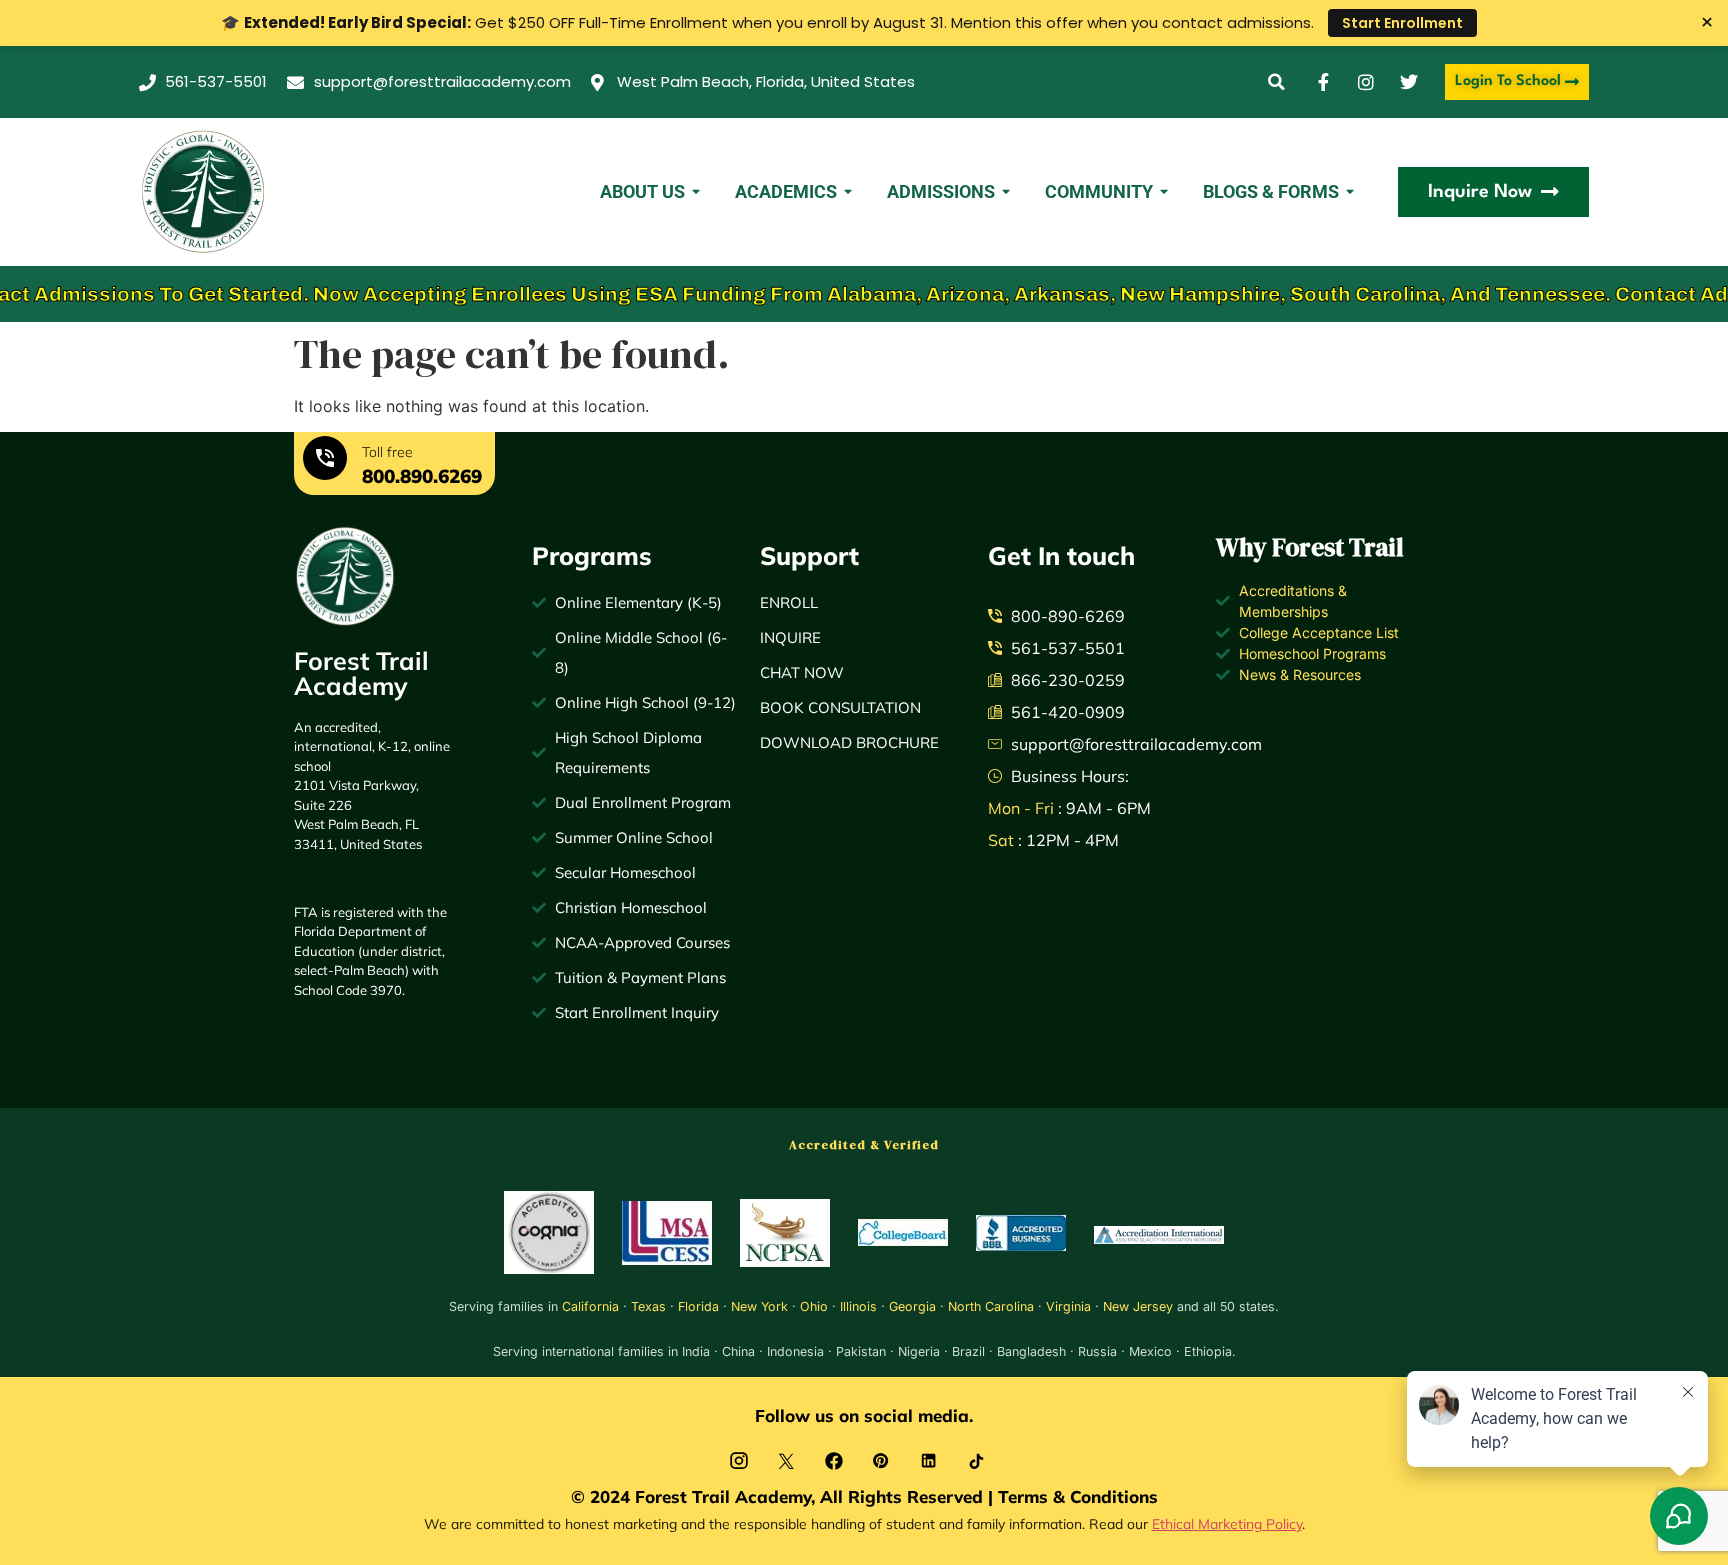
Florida (698, 1306)
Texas (648, 1306)
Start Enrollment (1402, 23)
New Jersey (1138, 1306)
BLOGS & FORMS (1271, 191)
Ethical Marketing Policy (1227, 1523)
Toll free (387, 452)
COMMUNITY (1099, 191)
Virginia (1068, 1306)
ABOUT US (642, 191)
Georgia (912, 1306)
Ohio (814, 1306)
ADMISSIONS (941, 191)
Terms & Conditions (1078, 1496)
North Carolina (991, 1306)
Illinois (858, 1306)
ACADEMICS (786, 191)
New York (759, 1306)
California (590, 1306)
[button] (1276, 82)
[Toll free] (325, 461)
